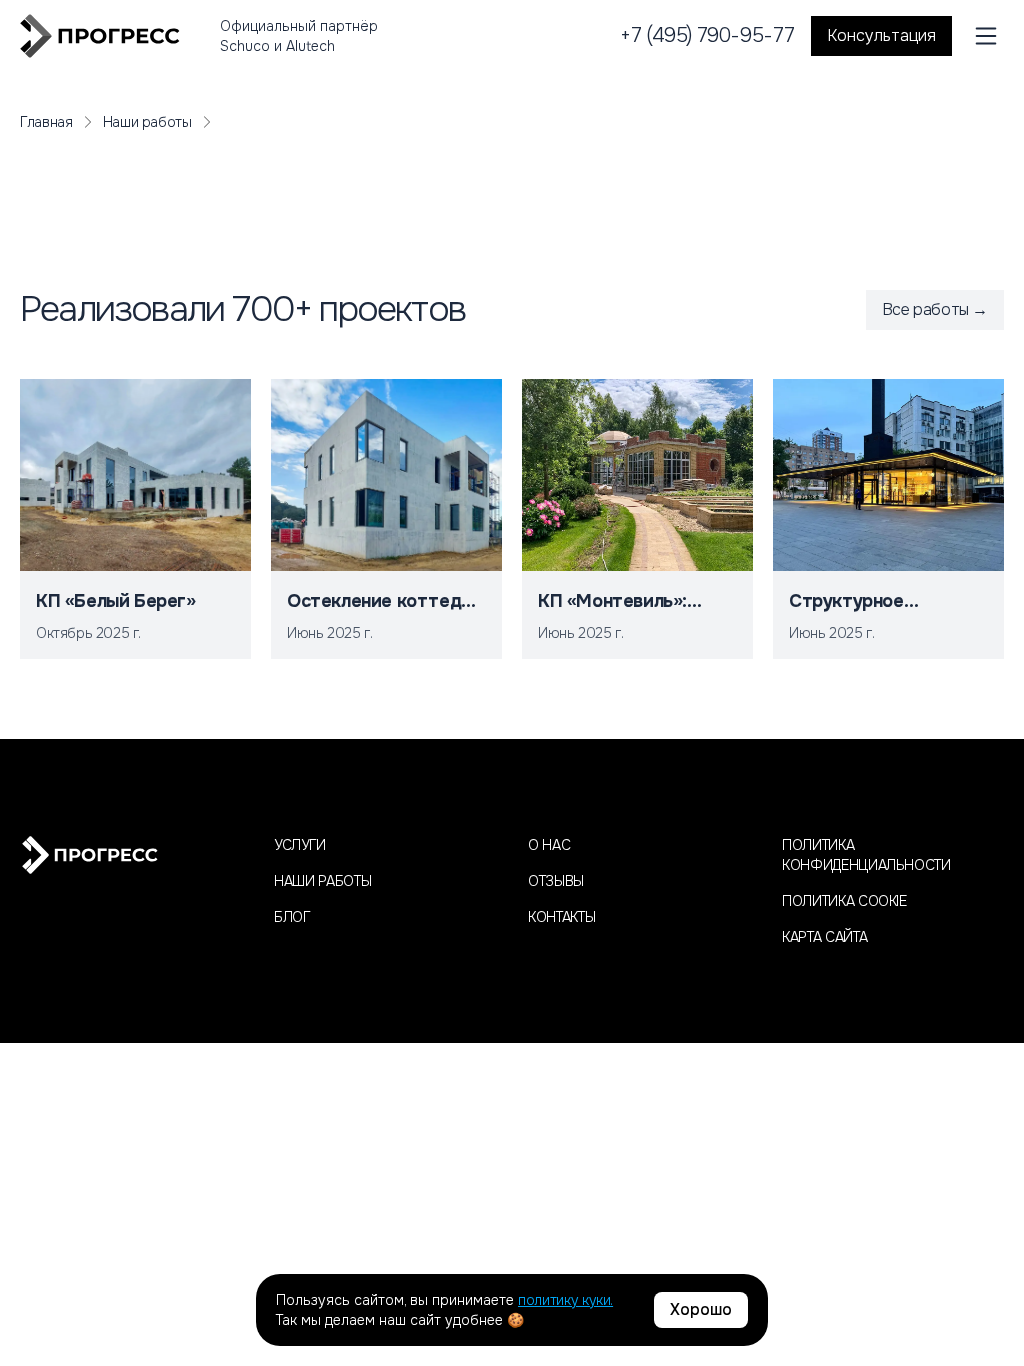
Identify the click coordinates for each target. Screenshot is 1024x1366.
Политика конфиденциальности (866, 855)
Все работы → (935, 309)
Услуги (300, 845)
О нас (549, 845)
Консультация (881, 35)
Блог (292, 917)
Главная (46, 122)
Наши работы (147, 122)
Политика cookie (844, 901)
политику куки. (565, 1300)
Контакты (561, 917)
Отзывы (556, 881)
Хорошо (701, 1309)
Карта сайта (824, 937)
